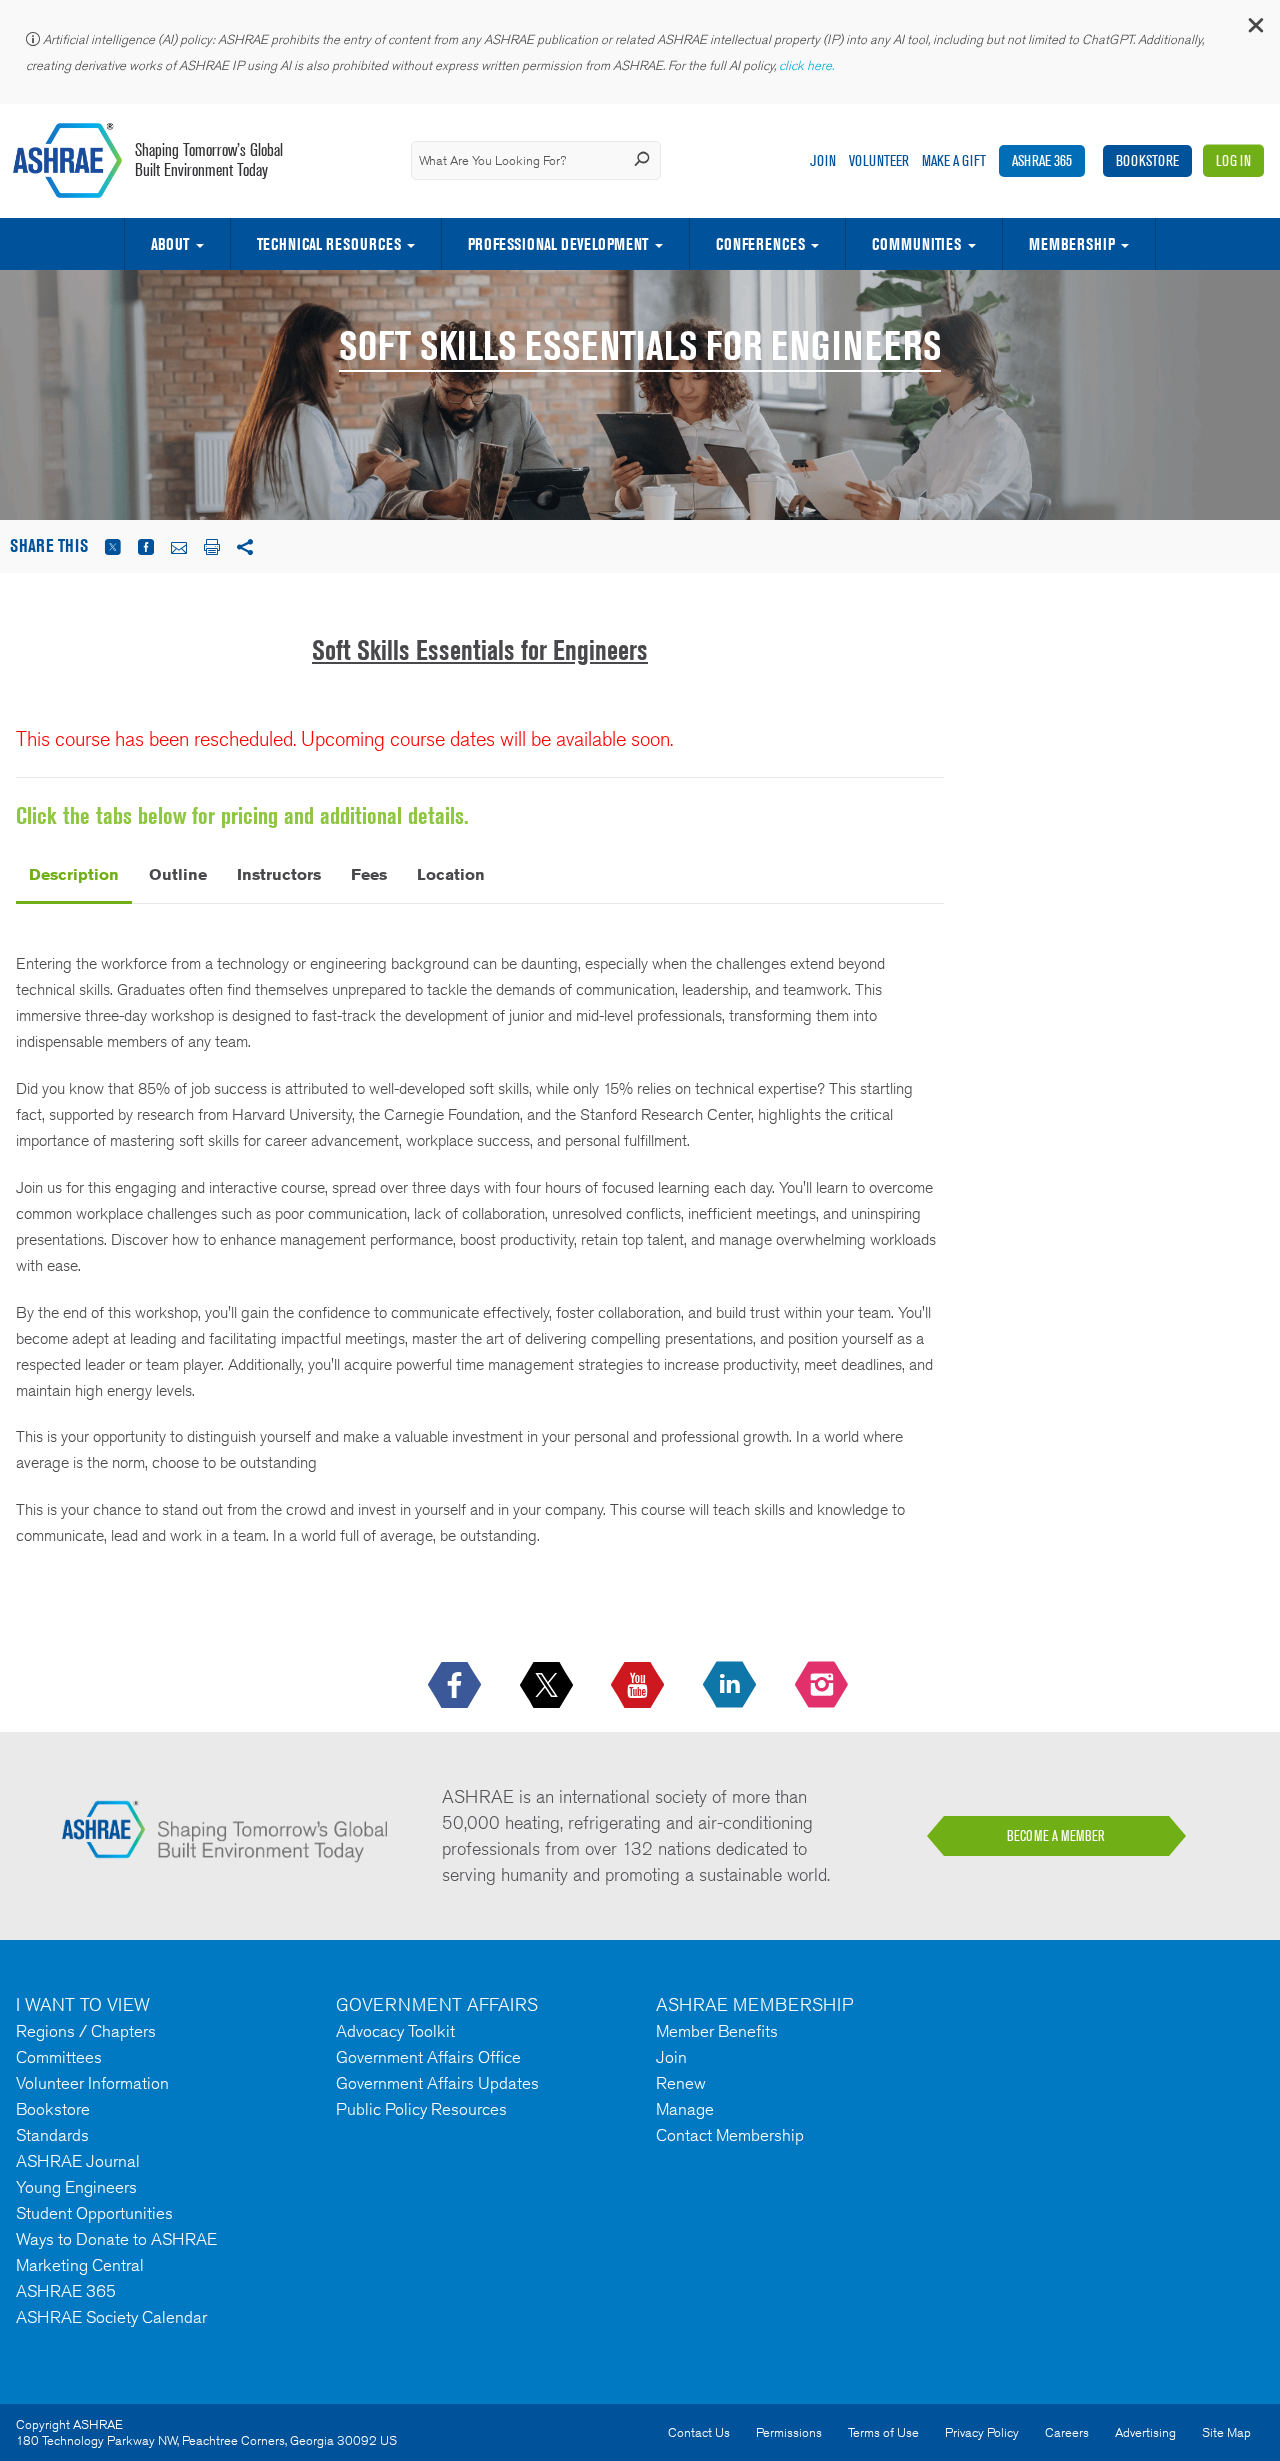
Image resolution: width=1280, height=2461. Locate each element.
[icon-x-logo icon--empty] (548, 1686)
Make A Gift (954, 160)
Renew (681, 2083)
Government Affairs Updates (437, 2083)
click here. (808, 65)
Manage (685, 2109)
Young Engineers (76, 2187)
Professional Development (558, 244)
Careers (1067, 2432)
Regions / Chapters (86, 2031)
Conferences (760, 244)
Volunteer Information (92, 2083)
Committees (59, 2057)
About (170, 244)
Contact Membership (730, 2135)
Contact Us (699, 2432)
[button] (1255, 29)
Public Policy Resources (421, 2109)
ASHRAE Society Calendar (111, 2317)
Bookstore (1147, 160)
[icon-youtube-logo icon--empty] (639, 1686)
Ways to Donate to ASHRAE (116, 2239)
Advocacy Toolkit (395, 2031)
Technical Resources (329, 244)
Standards (52, 2135)
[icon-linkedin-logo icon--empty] (731, 1686)
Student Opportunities (94, 2213)
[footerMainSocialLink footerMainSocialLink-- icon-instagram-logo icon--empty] (823, 1686)
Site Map (1226, 2432)
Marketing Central (80, 2265)
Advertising (1145, 2432)
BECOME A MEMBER (1056, 1836)
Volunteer (879, 160)
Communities (916, 244)
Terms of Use (883, 2432)
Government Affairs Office (428, 2057)
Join (823, 160)
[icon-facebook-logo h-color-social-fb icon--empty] (456, 1686)
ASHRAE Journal (78, 2161)
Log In (1233, 160)
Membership (1072, 244)
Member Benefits (717, 2031)
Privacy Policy (982, 2432)
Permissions (789, 2432)
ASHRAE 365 (1042, 160)
